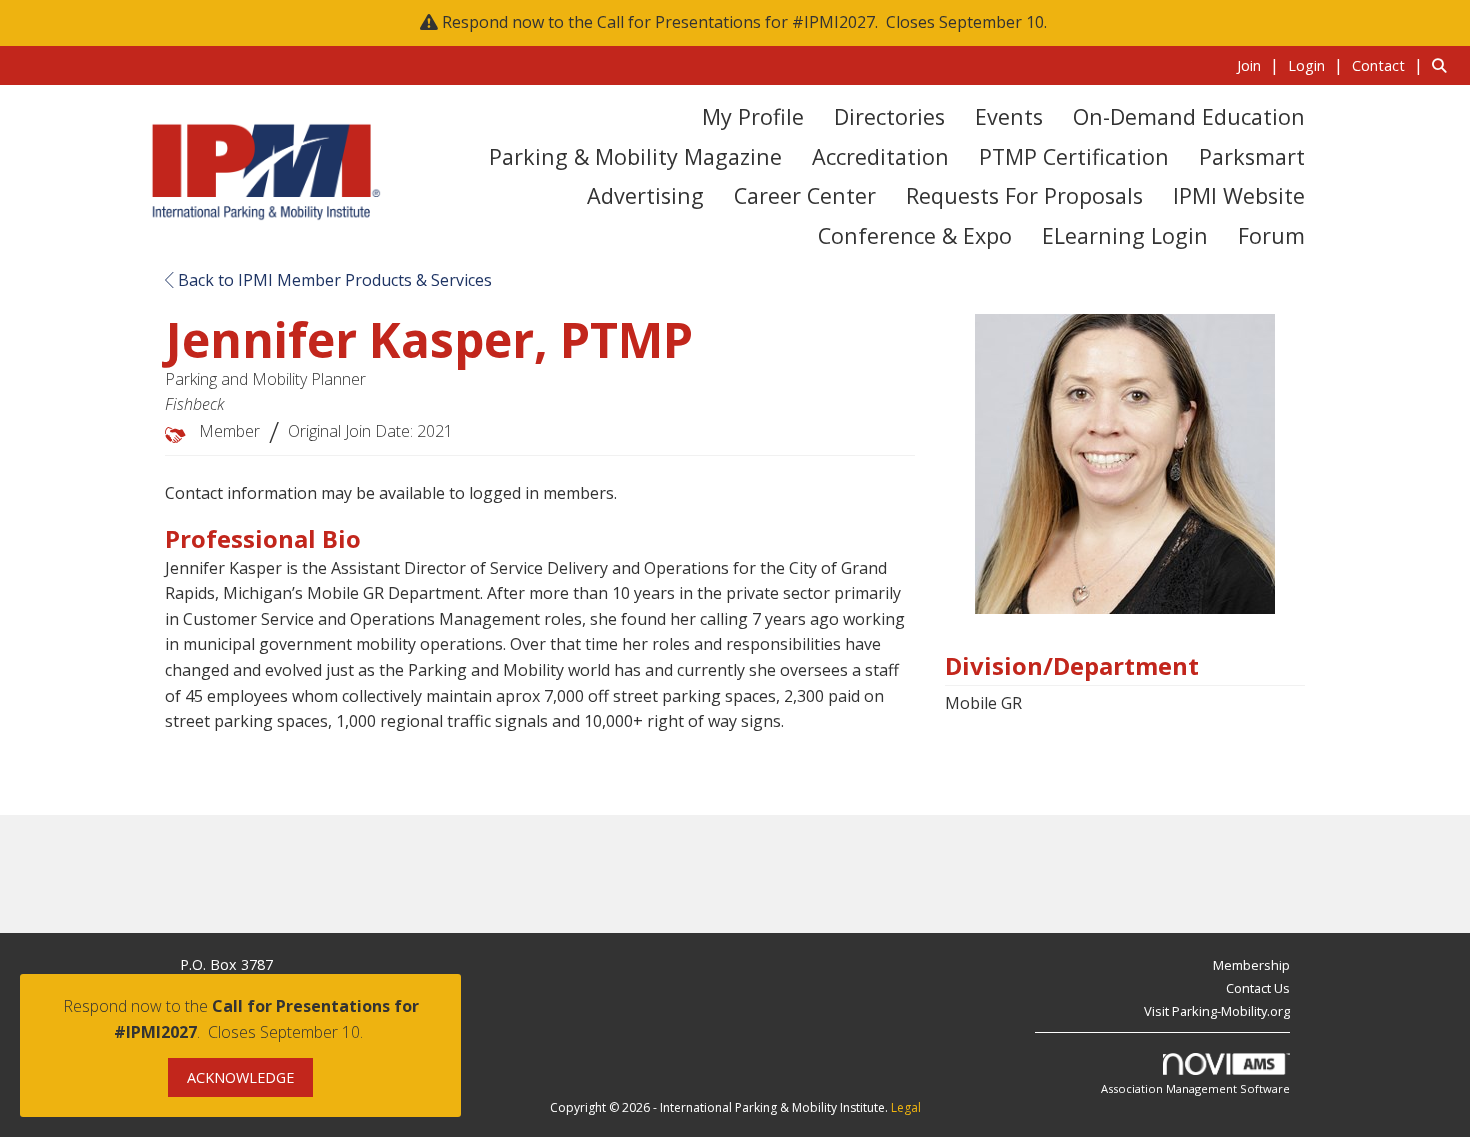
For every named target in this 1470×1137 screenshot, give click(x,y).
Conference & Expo (915, 235)
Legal (906, 1107)
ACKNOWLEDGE (240, 1077)
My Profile (753, 116)
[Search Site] (1443, 65)
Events (1009, 116)
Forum (1271, 235)
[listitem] (1260, 65)
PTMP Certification (1074, 156)
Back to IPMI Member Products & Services (333, 280)
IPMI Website (1239, 195)
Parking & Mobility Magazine (635, 156)
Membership (1251, 965)
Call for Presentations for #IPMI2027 (736, 22)
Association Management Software (1195, 1088)
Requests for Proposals (1024, 195)
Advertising (645, 195)
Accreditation (880, 156)
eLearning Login (1125, 235)
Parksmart (1252, 156)
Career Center (805, 195)
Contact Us (1258, 988)
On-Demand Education (1189, 116)
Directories (889, 116)
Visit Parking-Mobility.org (1217, 1011)
